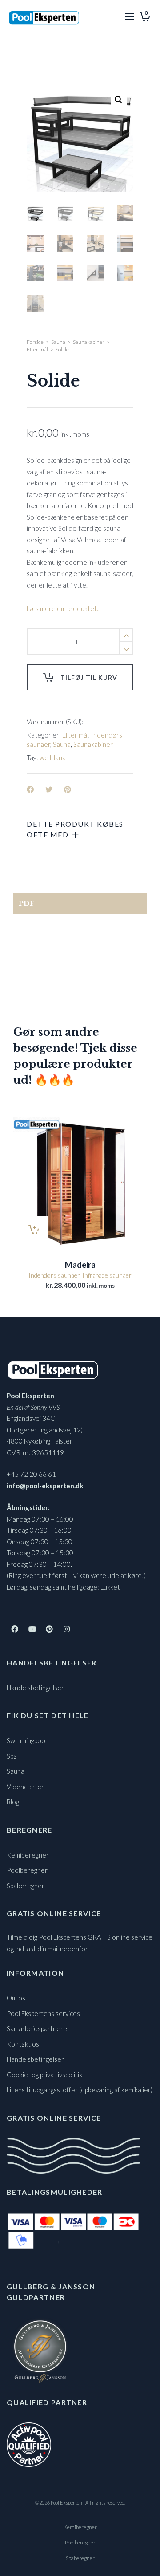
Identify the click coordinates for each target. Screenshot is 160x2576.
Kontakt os (23, 2044)
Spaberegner (26, 1886)
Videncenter (25, 1787)
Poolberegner (27, 1870)
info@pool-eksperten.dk (45, 1486)
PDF (27, 903)
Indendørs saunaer (54, 1275)
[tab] (80, 903)
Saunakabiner (89, 342)
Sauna (58, 342)
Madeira (80, 1265)
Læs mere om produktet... (64, 608)
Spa (12, 1756)
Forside (35, 342)
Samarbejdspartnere (37, 2028)
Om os (16, 1998)
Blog (13, 1802)
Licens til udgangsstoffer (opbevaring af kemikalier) (80, 2090)
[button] (119, 100)
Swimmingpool (27, 1740)
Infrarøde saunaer (107, 1275)
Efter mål (37, 349)
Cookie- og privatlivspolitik (44, 2075)
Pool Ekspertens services (43, 2013)
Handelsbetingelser (35, 1688)
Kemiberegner (28, 1855)
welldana (53, 757)
